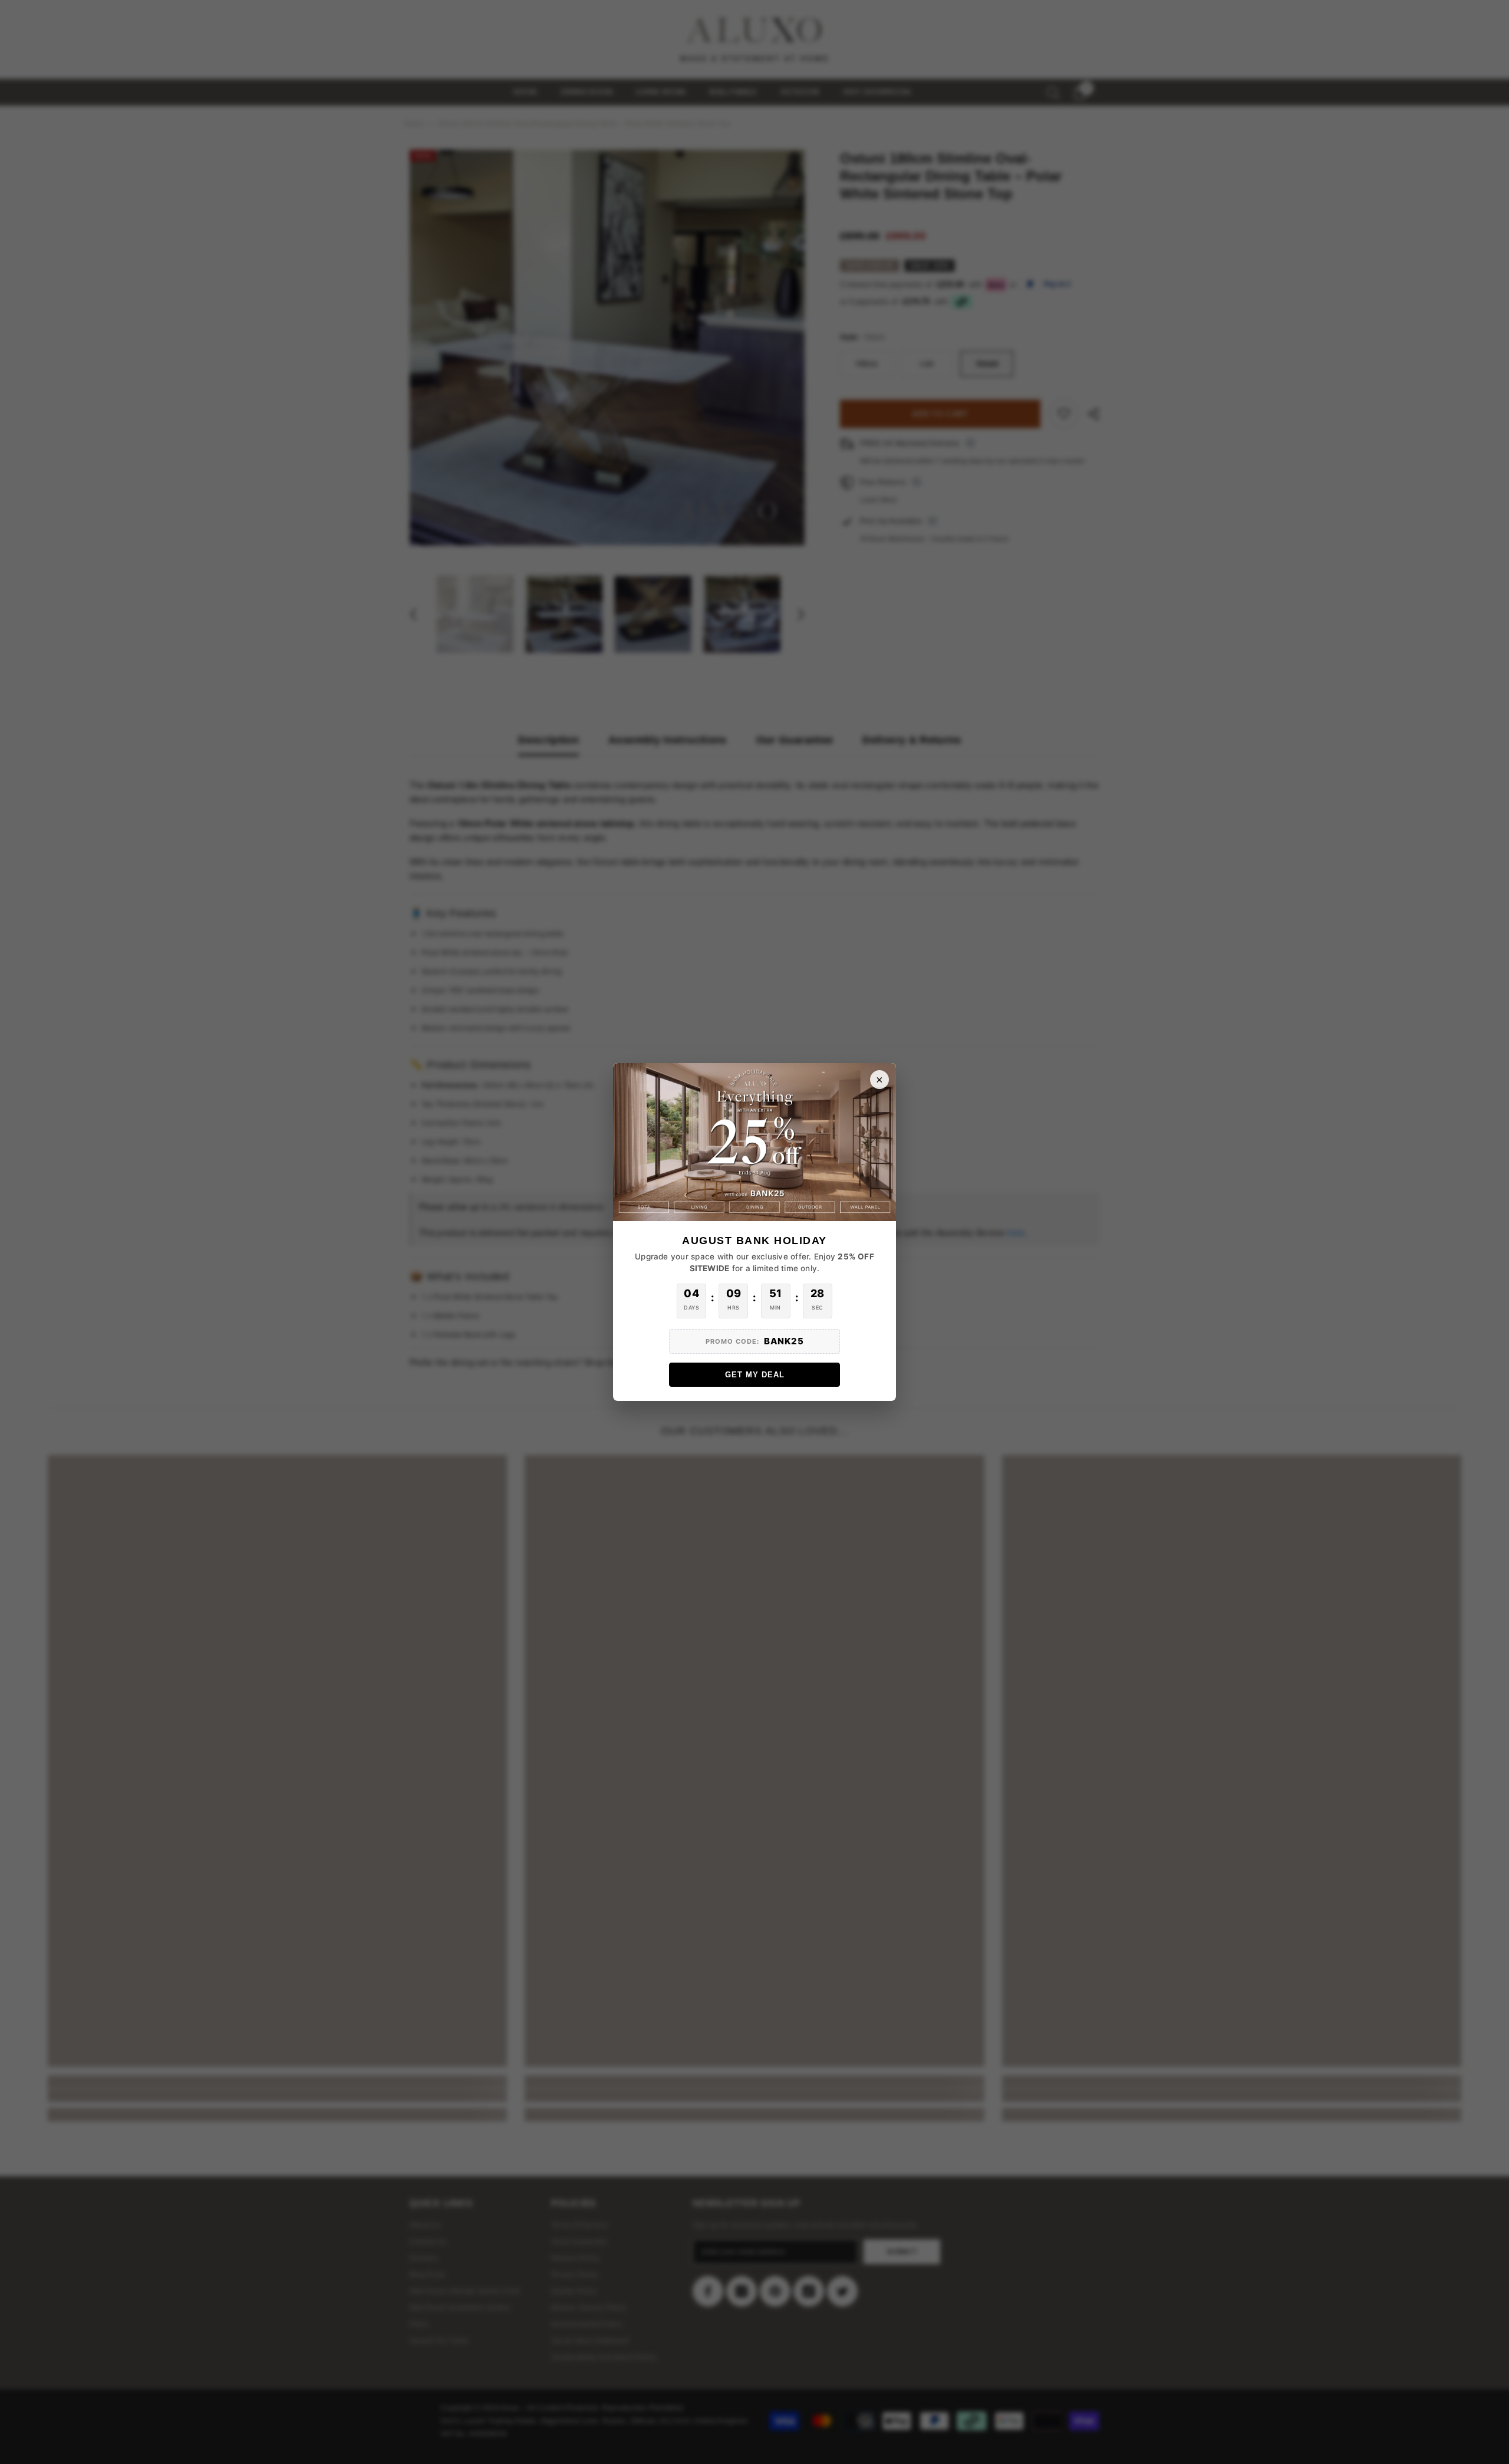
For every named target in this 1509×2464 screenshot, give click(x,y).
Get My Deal (755, 1375)
